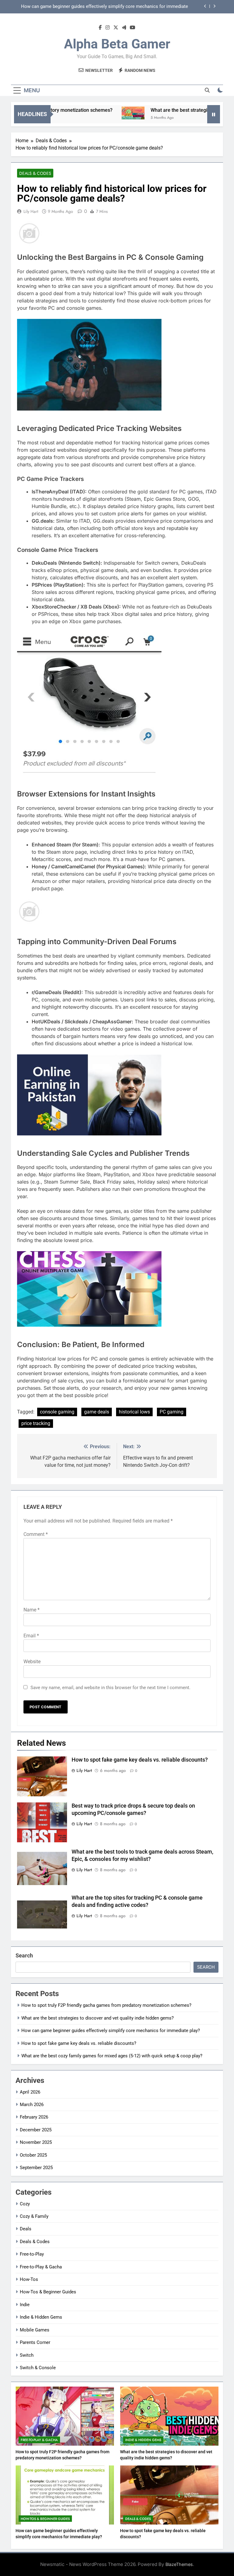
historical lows (134, 1412)
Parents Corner (35, 2342)
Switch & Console (38, 2368)
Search (24, 1955)
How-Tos (29, 2279)
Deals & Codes (35, 173)
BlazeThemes (179, 2564)
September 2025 (36, 2168)
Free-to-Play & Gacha (41, 2267)
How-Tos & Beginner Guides (48, 2292)
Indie (25, 2305)
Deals (26, 2229)
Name (32, 1610)
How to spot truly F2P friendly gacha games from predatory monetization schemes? (106, 2005)
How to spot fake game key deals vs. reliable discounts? (131, 7)
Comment (36, 1534)
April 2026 (30, 2092)
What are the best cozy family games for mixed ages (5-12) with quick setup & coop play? (112, 2056)
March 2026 (32, 2105)
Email (31, 1636)
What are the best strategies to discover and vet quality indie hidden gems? (97, 2018)
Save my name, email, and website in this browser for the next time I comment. (110, 1688)
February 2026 (34, 2117)
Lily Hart (31, 211)
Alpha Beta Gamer (117, 44)
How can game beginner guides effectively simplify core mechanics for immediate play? (111, 2031)
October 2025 (33, 2155)
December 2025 (36, 2130)
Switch (27, 2355)
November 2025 (36, 2142)
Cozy (25, 2204)
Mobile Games (35, 2330)
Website (32, 1662)
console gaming (57, 1412)
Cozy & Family (34, 2216)
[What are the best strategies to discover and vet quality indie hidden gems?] (108, 113)
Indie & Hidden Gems (41, 2317)
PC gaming (172, 1412)
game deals (97, 1412)
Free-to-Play (32, 2254)
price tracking (36, 1423)
